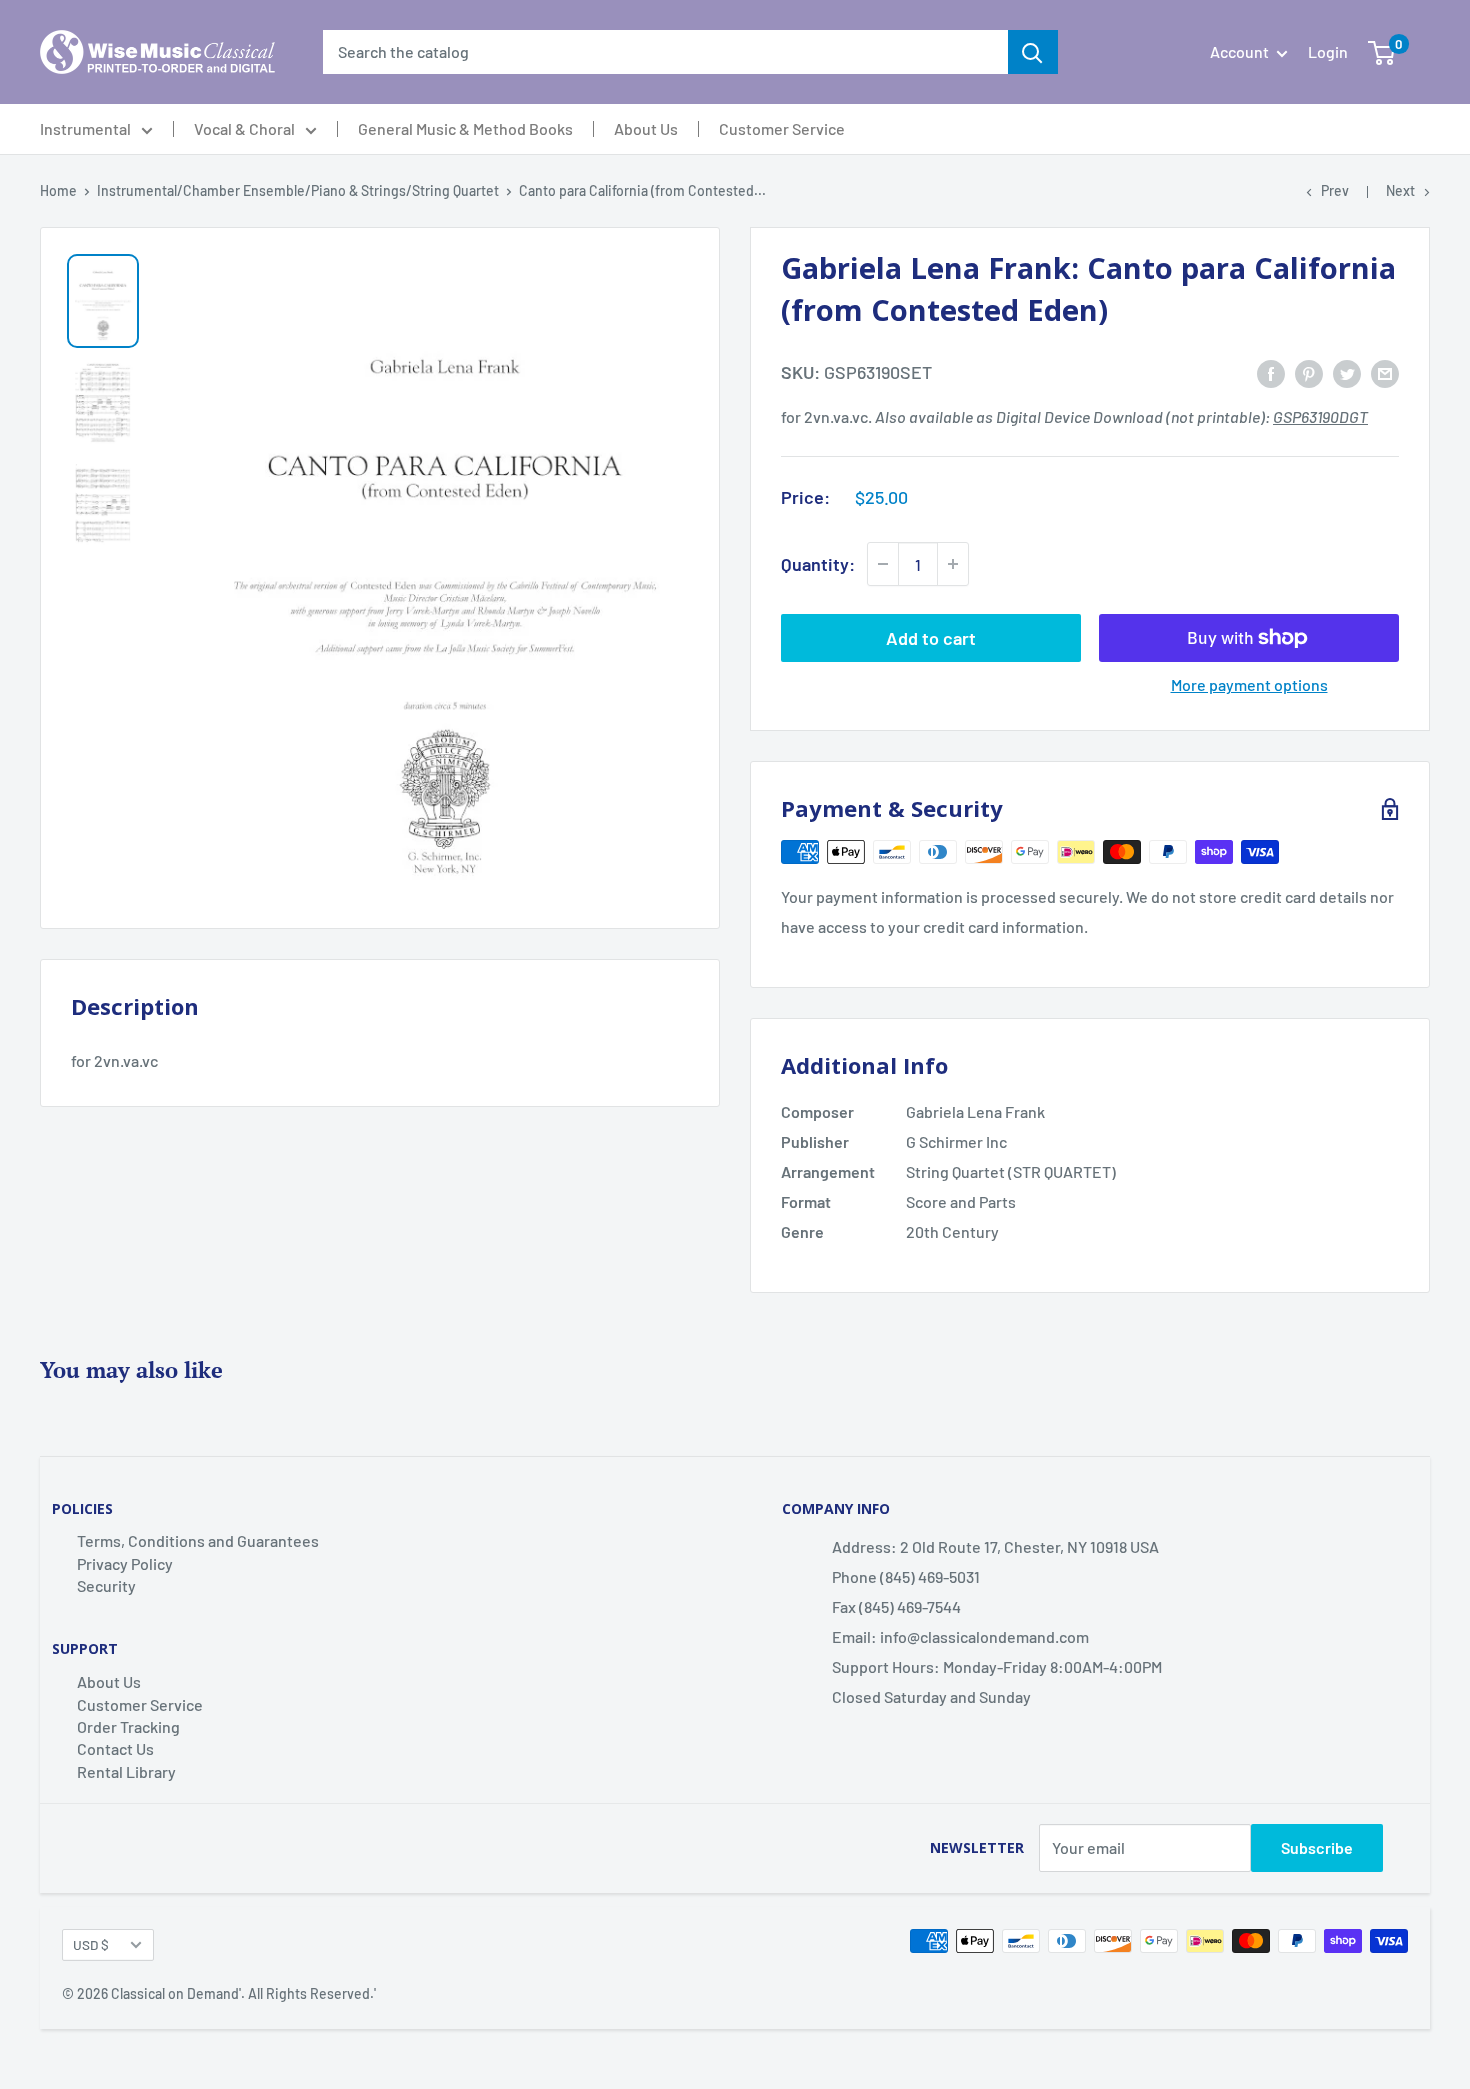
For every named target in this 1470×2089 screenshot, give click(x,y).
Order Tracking (128, 1726)
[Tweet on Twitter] (1347, 372)
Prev (1335, 190)
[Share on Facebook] (1271, 372)
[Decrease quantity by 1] (883, 564)
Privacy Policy (125, 1563)
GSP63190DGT (1320, 416)
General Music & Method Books (465, 129)
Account (1241, 51)
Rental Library (126, 1771)
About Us (646, 129)
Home (58, 190)
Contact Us (115, 1748)
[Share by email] (1385, 372)
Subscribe (1317, 1847)
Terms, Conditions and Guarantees (198, 1540)
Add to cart (931, 638)
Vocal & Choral (244, 129)
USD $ (91, 1944)
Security (106, 1585)
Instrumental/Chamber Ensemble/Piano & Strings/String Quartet (298, 190)
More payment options (1249, 684)
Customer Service (782, 129)
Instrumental (85, 129)
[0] (1381, 52)
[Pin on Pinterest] (1309, 372)
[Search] (1033, 52)
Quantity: (818, 564)
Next (1400, 190)
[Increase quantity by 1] (953, 564)
